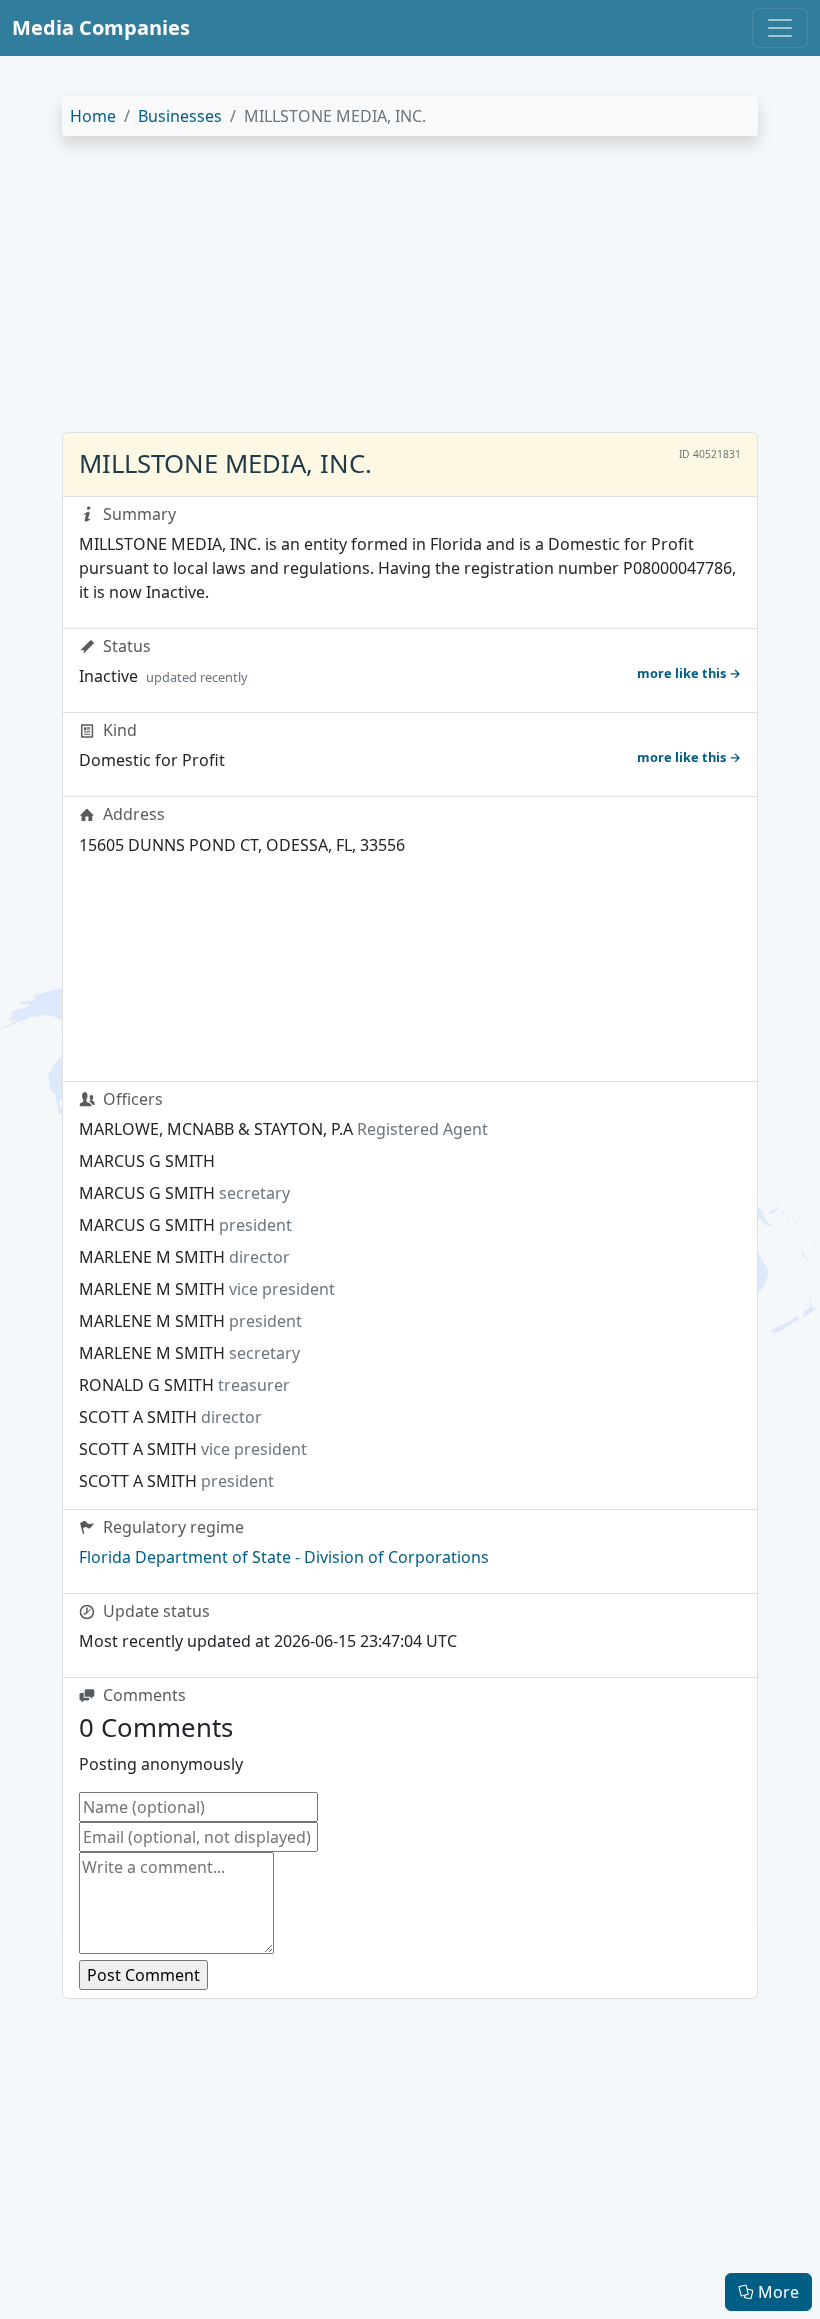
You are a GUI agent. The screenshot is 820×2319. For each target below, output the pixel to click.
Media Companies (101, 27)
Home (93, 116)
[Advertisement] (410, 292)
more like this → (689, 673)
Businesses (180, 116)
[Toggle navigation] (780, 28)
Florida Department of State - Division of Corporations (284, 1557)
